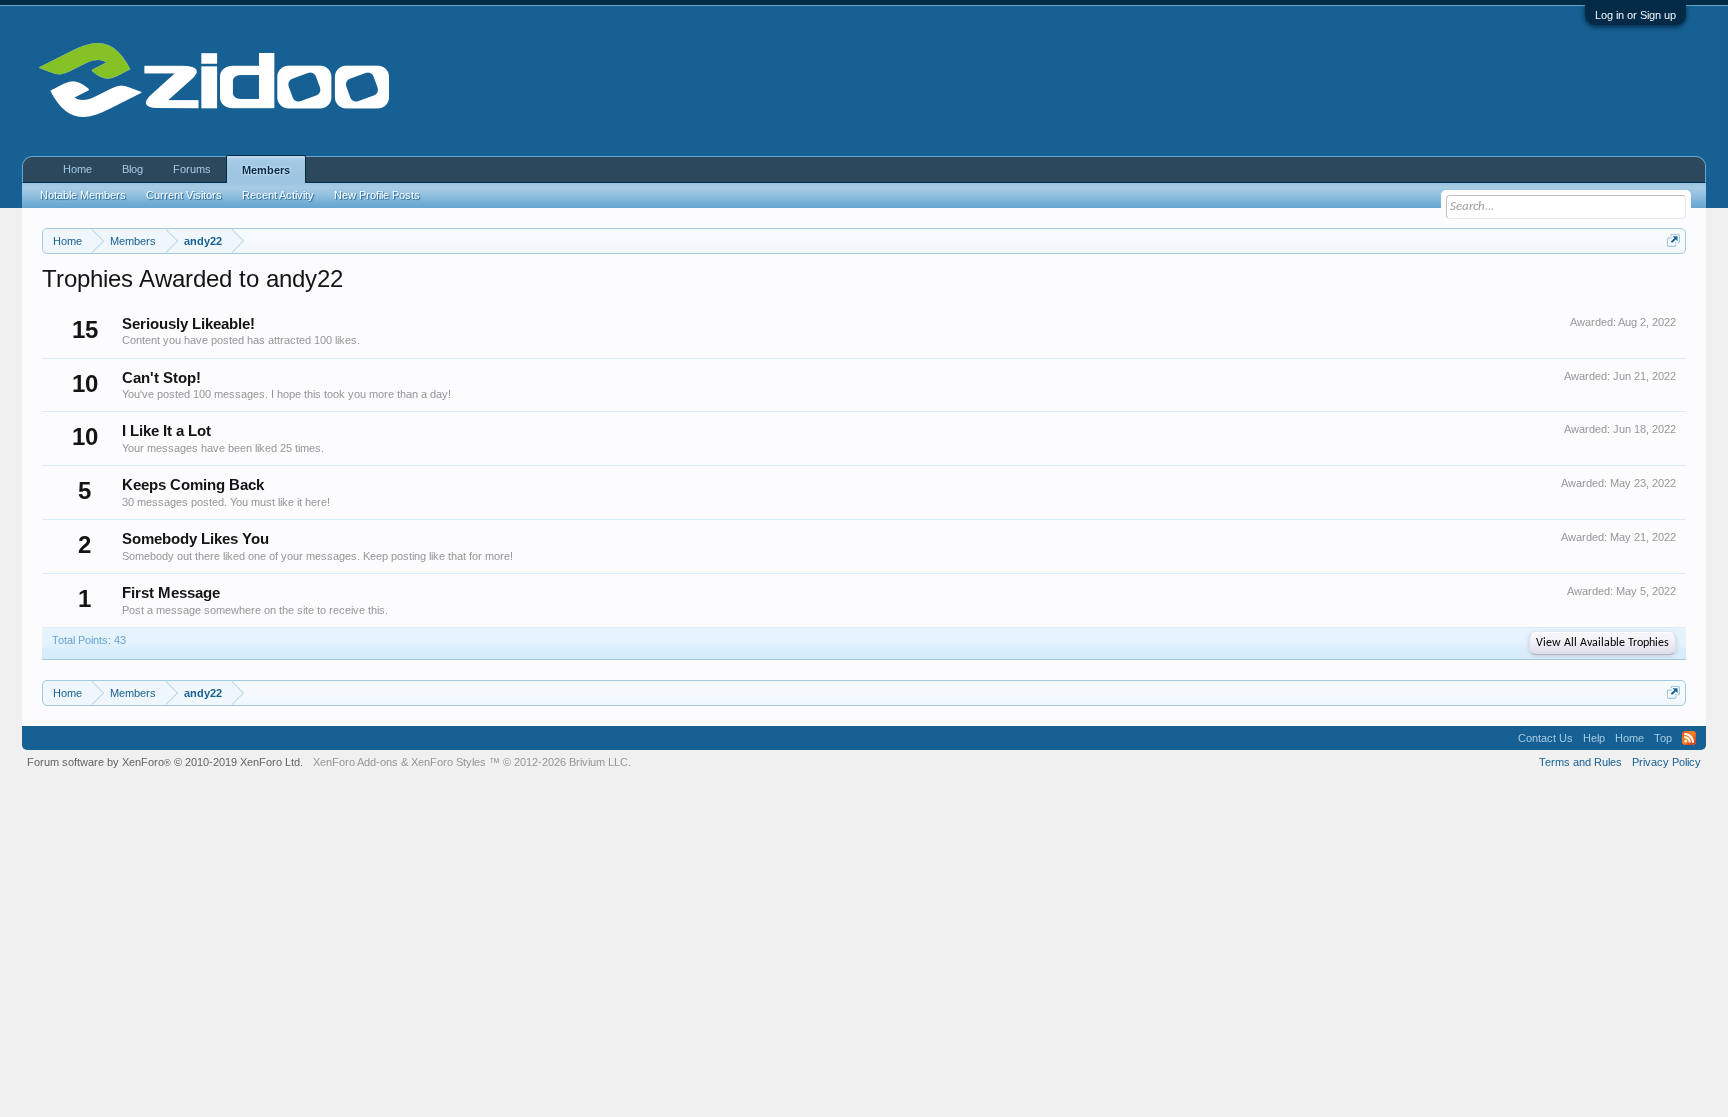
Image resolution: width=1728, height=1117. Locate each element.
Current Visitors (184, 195)
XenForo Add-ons (355, 762)
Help (1594, 738)
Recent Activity (278, 195)
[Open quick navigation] (1673, 240)
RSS (1689, 738)
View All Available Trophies (1602, 643)
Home (77, 169)
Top (1663, 738)
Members (266, 170)
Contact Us (1545, 738)
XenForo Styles (448, 762)
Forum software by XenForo (165, 762)
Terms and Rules (1580, 762)
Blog (132, 169)
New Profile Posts (377, 195)
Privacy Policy (1666, 762)
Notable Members (83, 195)
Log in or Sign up (1635, 15)
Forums (192, 169)
